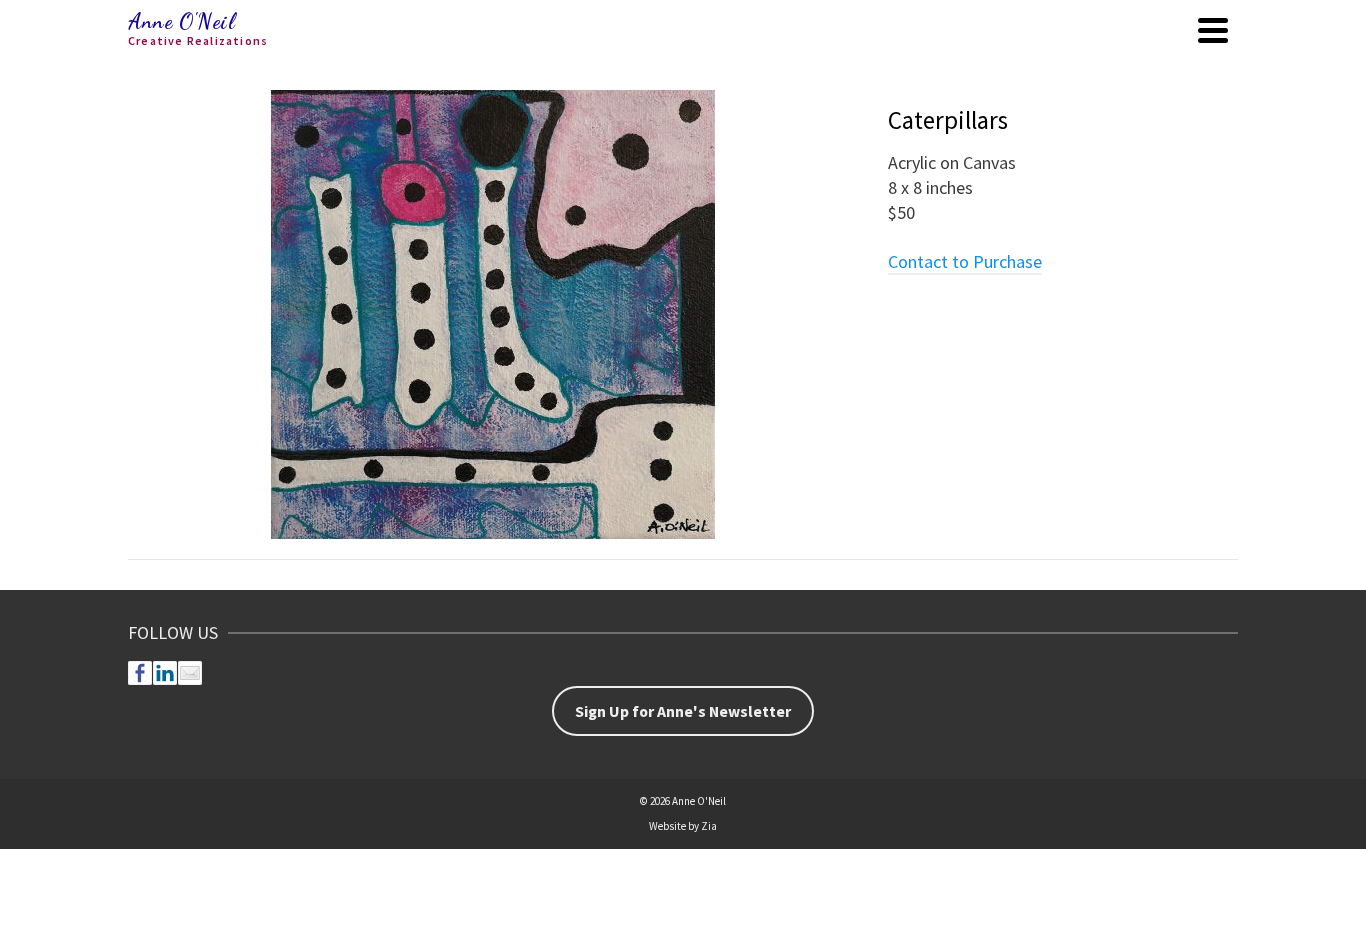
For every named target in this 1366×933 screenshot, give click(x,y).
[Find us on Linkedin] (165, 673)
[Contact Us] (190, 673)
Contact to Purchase (965, 261)
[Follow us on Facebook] (140, 673)
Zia (709, 826)
